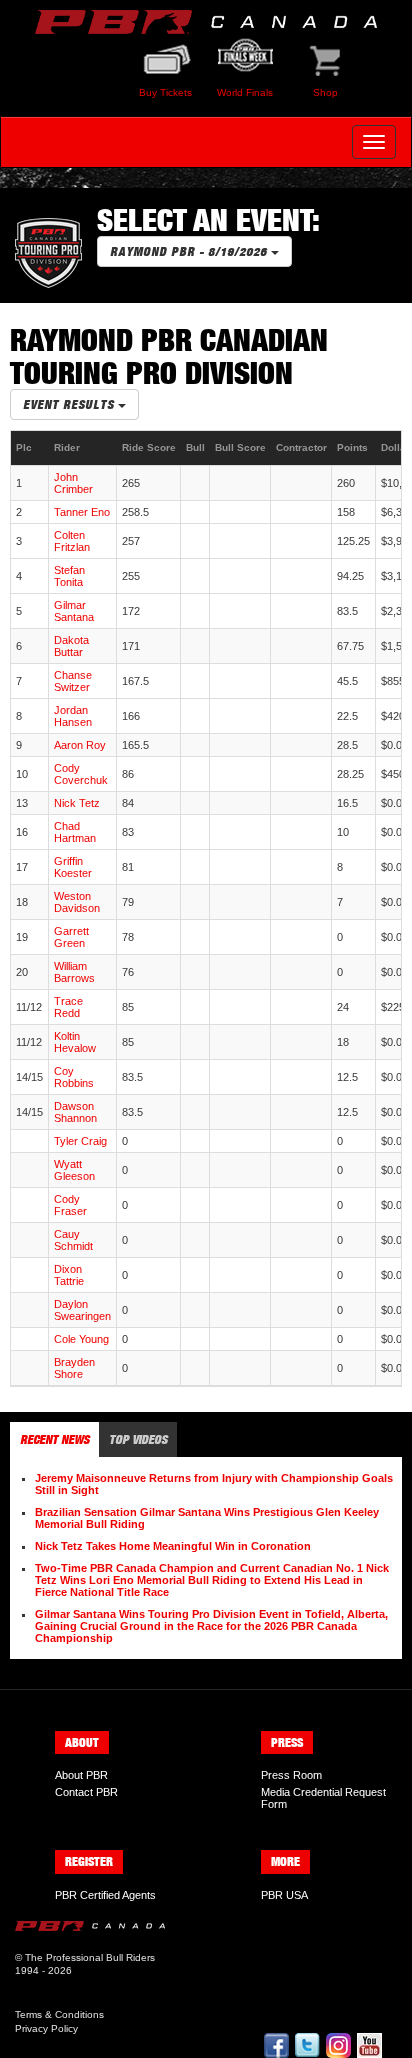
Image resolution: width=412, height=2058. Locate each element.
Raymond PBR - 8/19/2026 (190, 251)
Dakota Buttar (71, 646)
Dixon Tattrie (69, 1275)
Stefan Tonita (69, 576)
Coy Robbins (74, 1077)
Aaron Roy (80, 745)
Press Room (291, 1775)
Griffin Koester (73, 867)
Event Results (70, 404)
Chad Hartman (75, 832)
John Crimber (73, 483)
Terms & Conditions (59, 2014)
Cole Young (81, 1339)
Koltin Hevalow (75, 1042)
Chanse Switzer (73, 681)
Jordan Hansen (73, 716)
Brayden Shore (74, 1368)
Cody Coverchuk (81, 774)
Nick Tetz (77, 803)
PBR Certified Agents (105, 1895)
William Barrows (74, 972)
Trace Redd (68, 1007)
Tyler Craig (80, 1141)
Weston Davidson (77, 902)
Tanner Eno (82, 512)
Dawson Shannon (75, 1112)
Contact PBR (86, 1792)
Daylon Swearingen (82, 1310)
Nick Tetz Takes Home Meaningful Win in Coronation (173, 1546)
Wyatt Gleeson (74, 1170)
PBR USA (284, 1895)
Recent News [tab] (54, 1439)
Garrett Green (71, 937)
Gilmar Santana (74, 611)
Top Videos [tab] (138, 1439)
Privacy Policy (46, 2028)
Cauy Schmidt (73, 1240)
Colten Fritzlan (72, 541)
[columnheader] (30, 448)
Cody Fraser (70, 1205)
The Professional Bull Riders (90, 1957)
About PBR (81, 1775)
